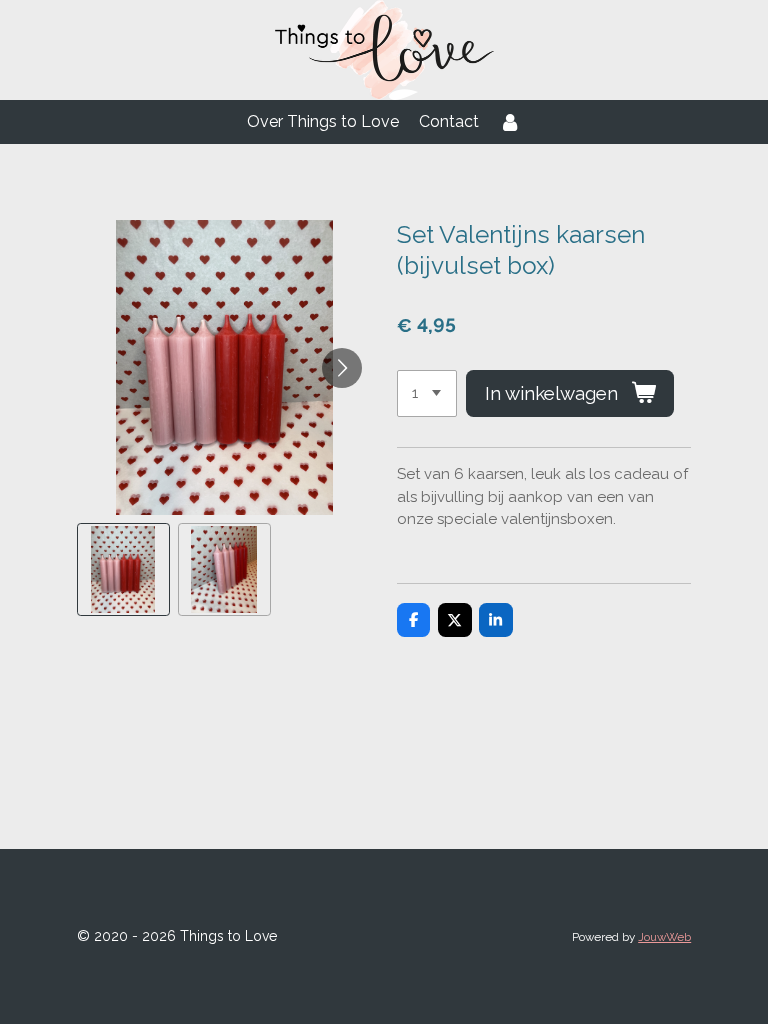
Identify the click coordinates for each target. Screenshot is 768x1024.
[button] (123, 569)
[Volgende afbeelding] (342, 368)
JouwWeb (664, 937)
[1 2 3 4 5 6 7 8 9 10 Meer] (427, 393)
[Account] (510, 122)
